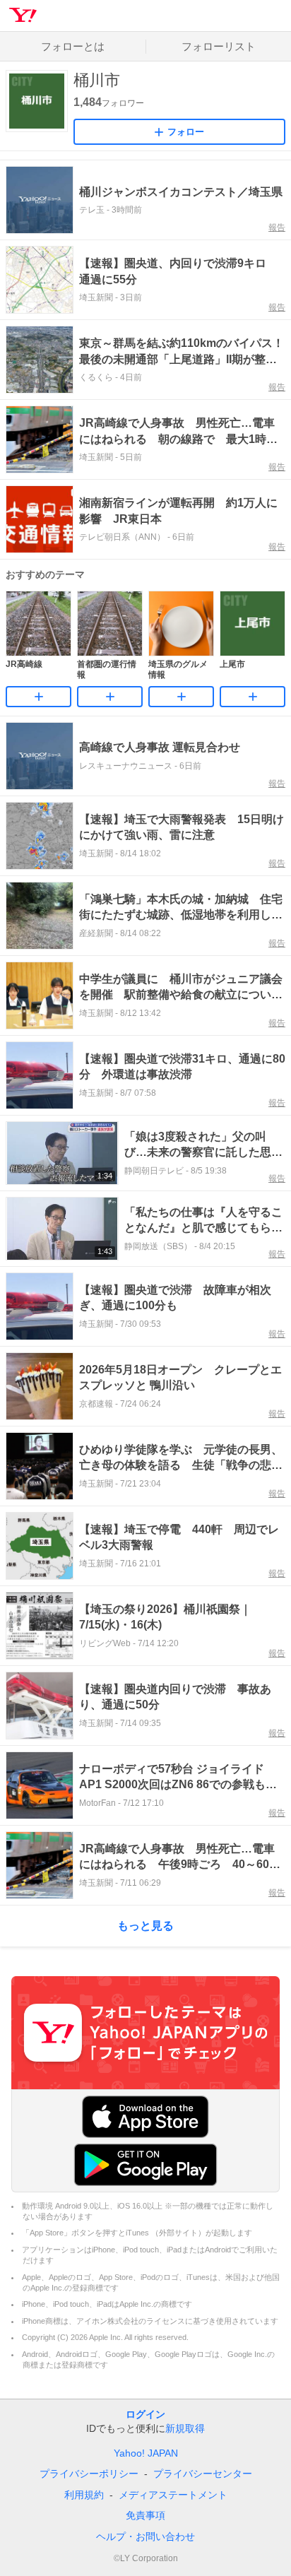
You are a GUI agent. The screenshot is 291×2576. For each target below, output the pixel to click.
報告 (277, 228)
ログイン (145, 2414)
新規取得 (185, 2428)
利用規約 (84, 2495)
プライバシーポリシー (89, 2474)
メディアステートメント (173, 2495)
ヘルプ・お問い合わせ (145, 2536)
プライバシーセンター (203, 2474)
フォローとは (73, 46)
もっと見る (145, 1926)
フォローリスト (219, 46)
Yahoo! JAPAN (146, 2453)
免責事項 (145, 2515)
